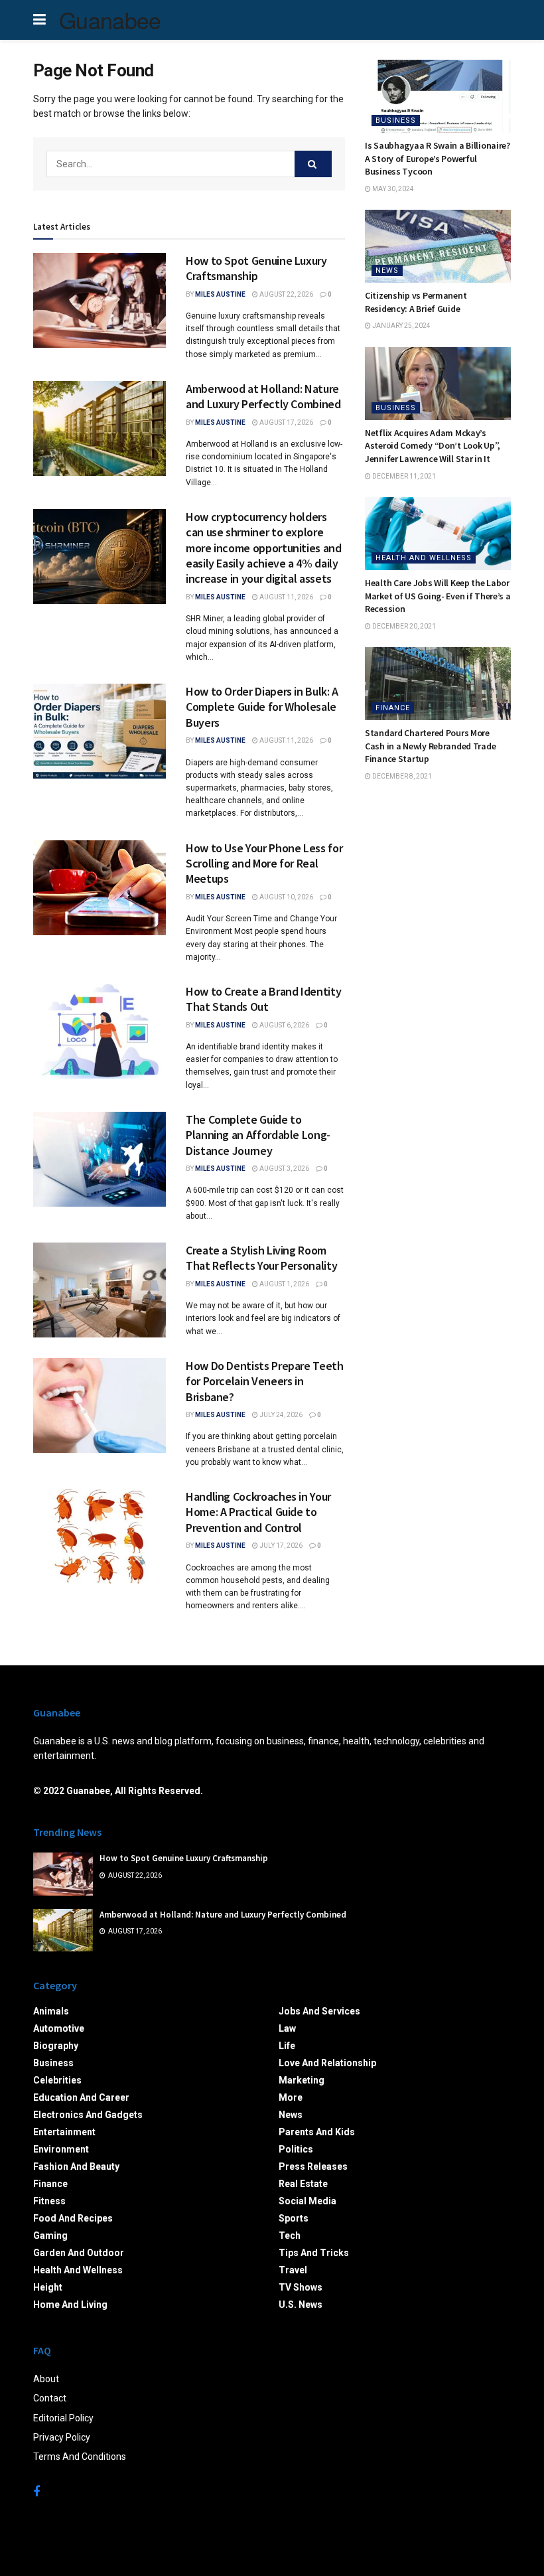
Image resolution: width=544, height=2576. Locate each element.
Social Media (307, 2201)
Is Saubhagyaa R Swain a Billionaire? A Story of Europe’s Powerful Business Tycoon (438, 158)
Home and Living (70, 2305)
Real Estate (303, 2184)
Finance (393, 708)
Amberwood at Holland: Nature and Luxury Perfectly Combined (263, 396)
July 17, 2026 (280, 1546)
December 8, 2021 (401, 776)
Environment (61, 2149)
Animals (51, 2011)
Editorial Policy (63, 2418)
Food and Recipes (73, 2218)
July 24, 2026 (280, 1415)
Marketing (302, 2080)
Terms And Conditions (80, 2457)
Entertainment (64, 2132)
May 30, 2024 (392, 189)
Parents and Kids (317, 2132)
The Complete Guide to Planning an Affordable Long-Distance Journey (258, 1135)
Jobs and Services (319, 2011)
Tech (290, 2235)
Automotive (59, 2028)
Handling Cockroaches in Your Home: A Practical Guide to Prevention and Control (258, 1512)
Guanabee (110, 20)
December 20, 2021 (403, 626)
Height (48, 2287)
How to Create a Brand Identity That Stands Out (263, 999)
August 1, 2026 (284, 1284)
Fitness (49, 2201)
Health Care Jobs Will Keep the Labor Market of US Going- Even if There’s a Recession (438, 596)
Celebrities (57, 2080)
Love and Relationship (327, 2063)
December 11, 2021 (403, 476)
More (291, 2097)
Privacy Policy (62, 2437)
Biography (56, 2046)
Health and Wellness (424, 558)
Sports (294, 2218)
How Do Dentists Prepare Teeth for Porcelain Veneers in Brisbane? (265, 1381)
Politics (296, 2149)
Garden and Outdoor (79, 2253)
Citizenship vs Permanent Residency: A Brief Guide (416, 302)
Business (396, 120)
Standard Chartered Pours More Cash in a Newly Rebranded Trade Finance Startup (430, 746)
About (46, 2379)
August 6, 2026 (284, 1025)
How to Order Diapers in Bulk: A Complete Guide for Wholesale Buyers (262, 707)
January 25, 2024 (401, 326)
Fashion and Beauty (76, 2166)
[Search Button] (313, 164)
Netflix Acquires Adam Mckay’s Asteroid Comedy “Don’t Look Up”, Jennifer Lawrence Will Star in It (433, 446)
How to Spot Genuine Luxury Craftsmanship (256, 268)
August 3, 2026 (284, 1169)
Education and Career (81, 2097)
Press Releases (313, 2166)
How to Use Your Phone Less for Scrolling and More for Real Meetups (264, 864)
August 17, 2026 (286, 422)
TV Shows (301, 2287)
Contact (50, 2398)
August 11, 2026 (286, 597)
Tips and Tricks (314, 2253)
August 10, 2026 (286, 897)
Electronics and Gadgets (88, 2115)
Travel (293, 2270)
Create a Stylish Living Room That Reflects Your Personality (261, 1258)
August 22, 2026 (286, 294)
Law (287, 2028)
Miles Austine (220, 294)
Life (287, 2046)
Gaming (50, 2235)
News (387, 270)
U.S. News (301, 2305)
